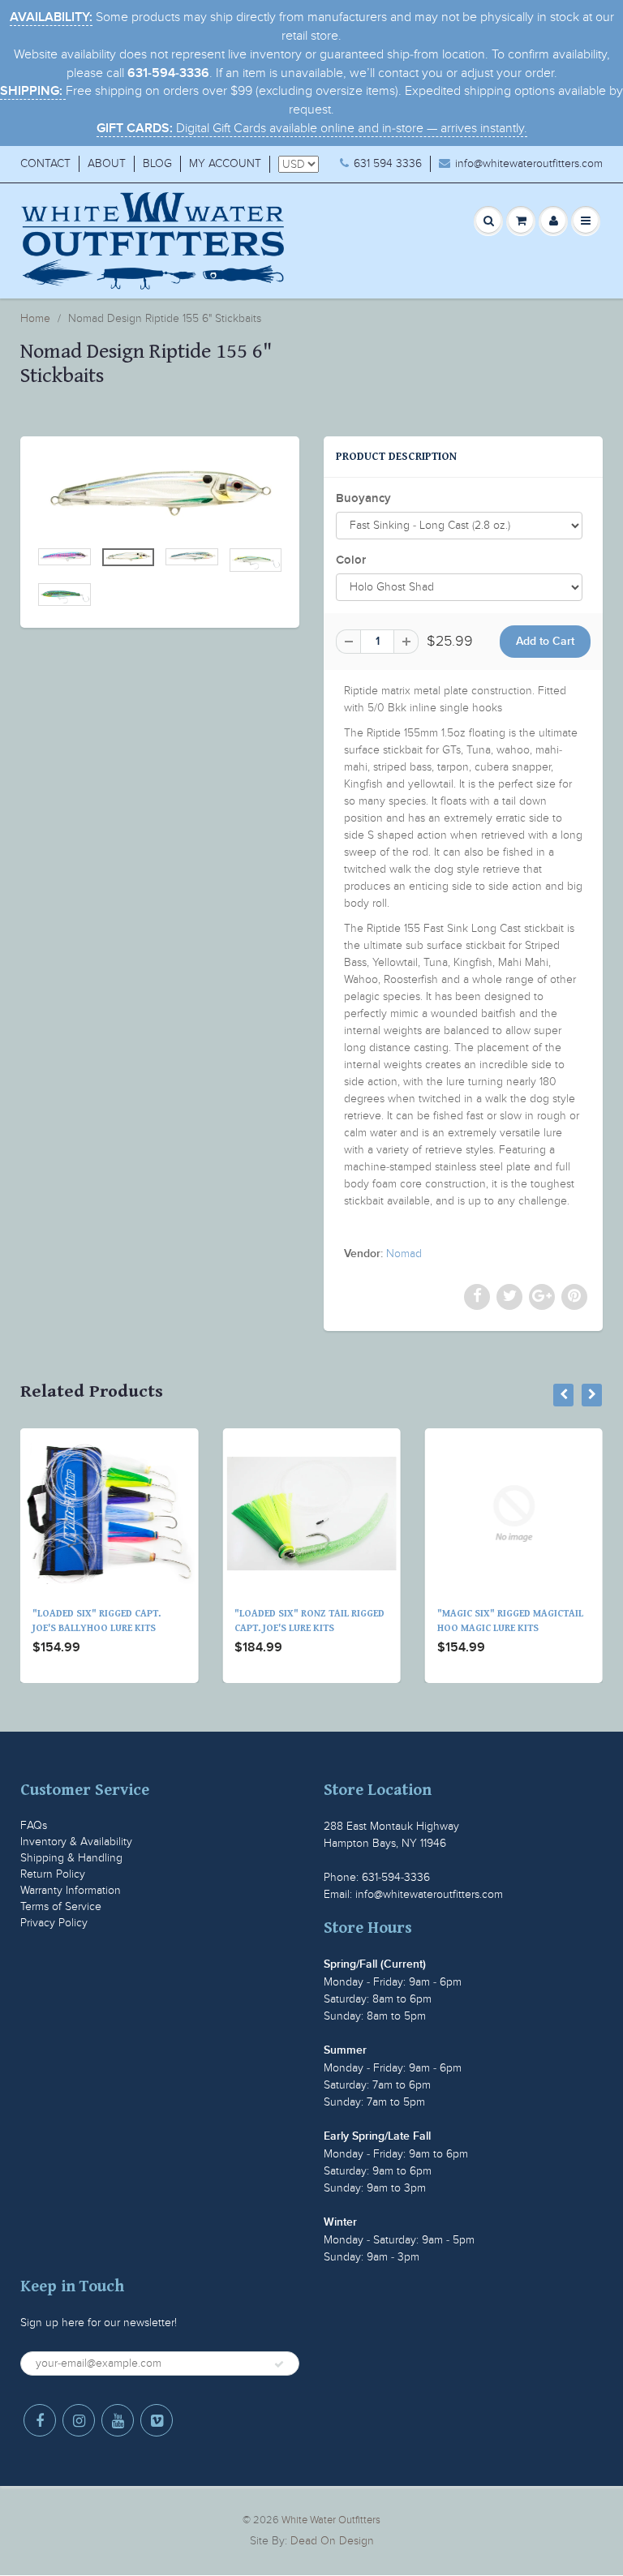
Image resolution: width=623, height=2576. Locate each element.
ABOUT (107, 163)
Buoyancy (363, 498)
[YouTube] (118, 2420)
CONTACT (45, 163)
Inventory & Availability (76, 1842)
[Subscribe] (279, 2364)
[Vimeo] (157, 2420)
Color (351, 560)
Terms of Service (61, 1906)
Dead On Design (332, 2541)
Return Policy (53, 1874)
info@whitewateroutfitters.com (529, 163)
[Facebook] (40, 2420)
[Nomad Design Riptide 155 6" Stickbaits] (160, 496)
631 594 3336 (388, 163)
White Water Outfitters (331, 2520)
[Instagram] (79, 2420)
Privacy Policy (54, 1923)
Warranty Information (71, 1890)
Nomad (404, 1254)
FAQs (34, 1825)
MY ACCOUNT (225, 163)
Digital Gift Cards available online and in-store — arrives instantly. (312, 128)
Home (35, 318)
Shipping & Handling (71, 1858)
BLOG (157, 163)
